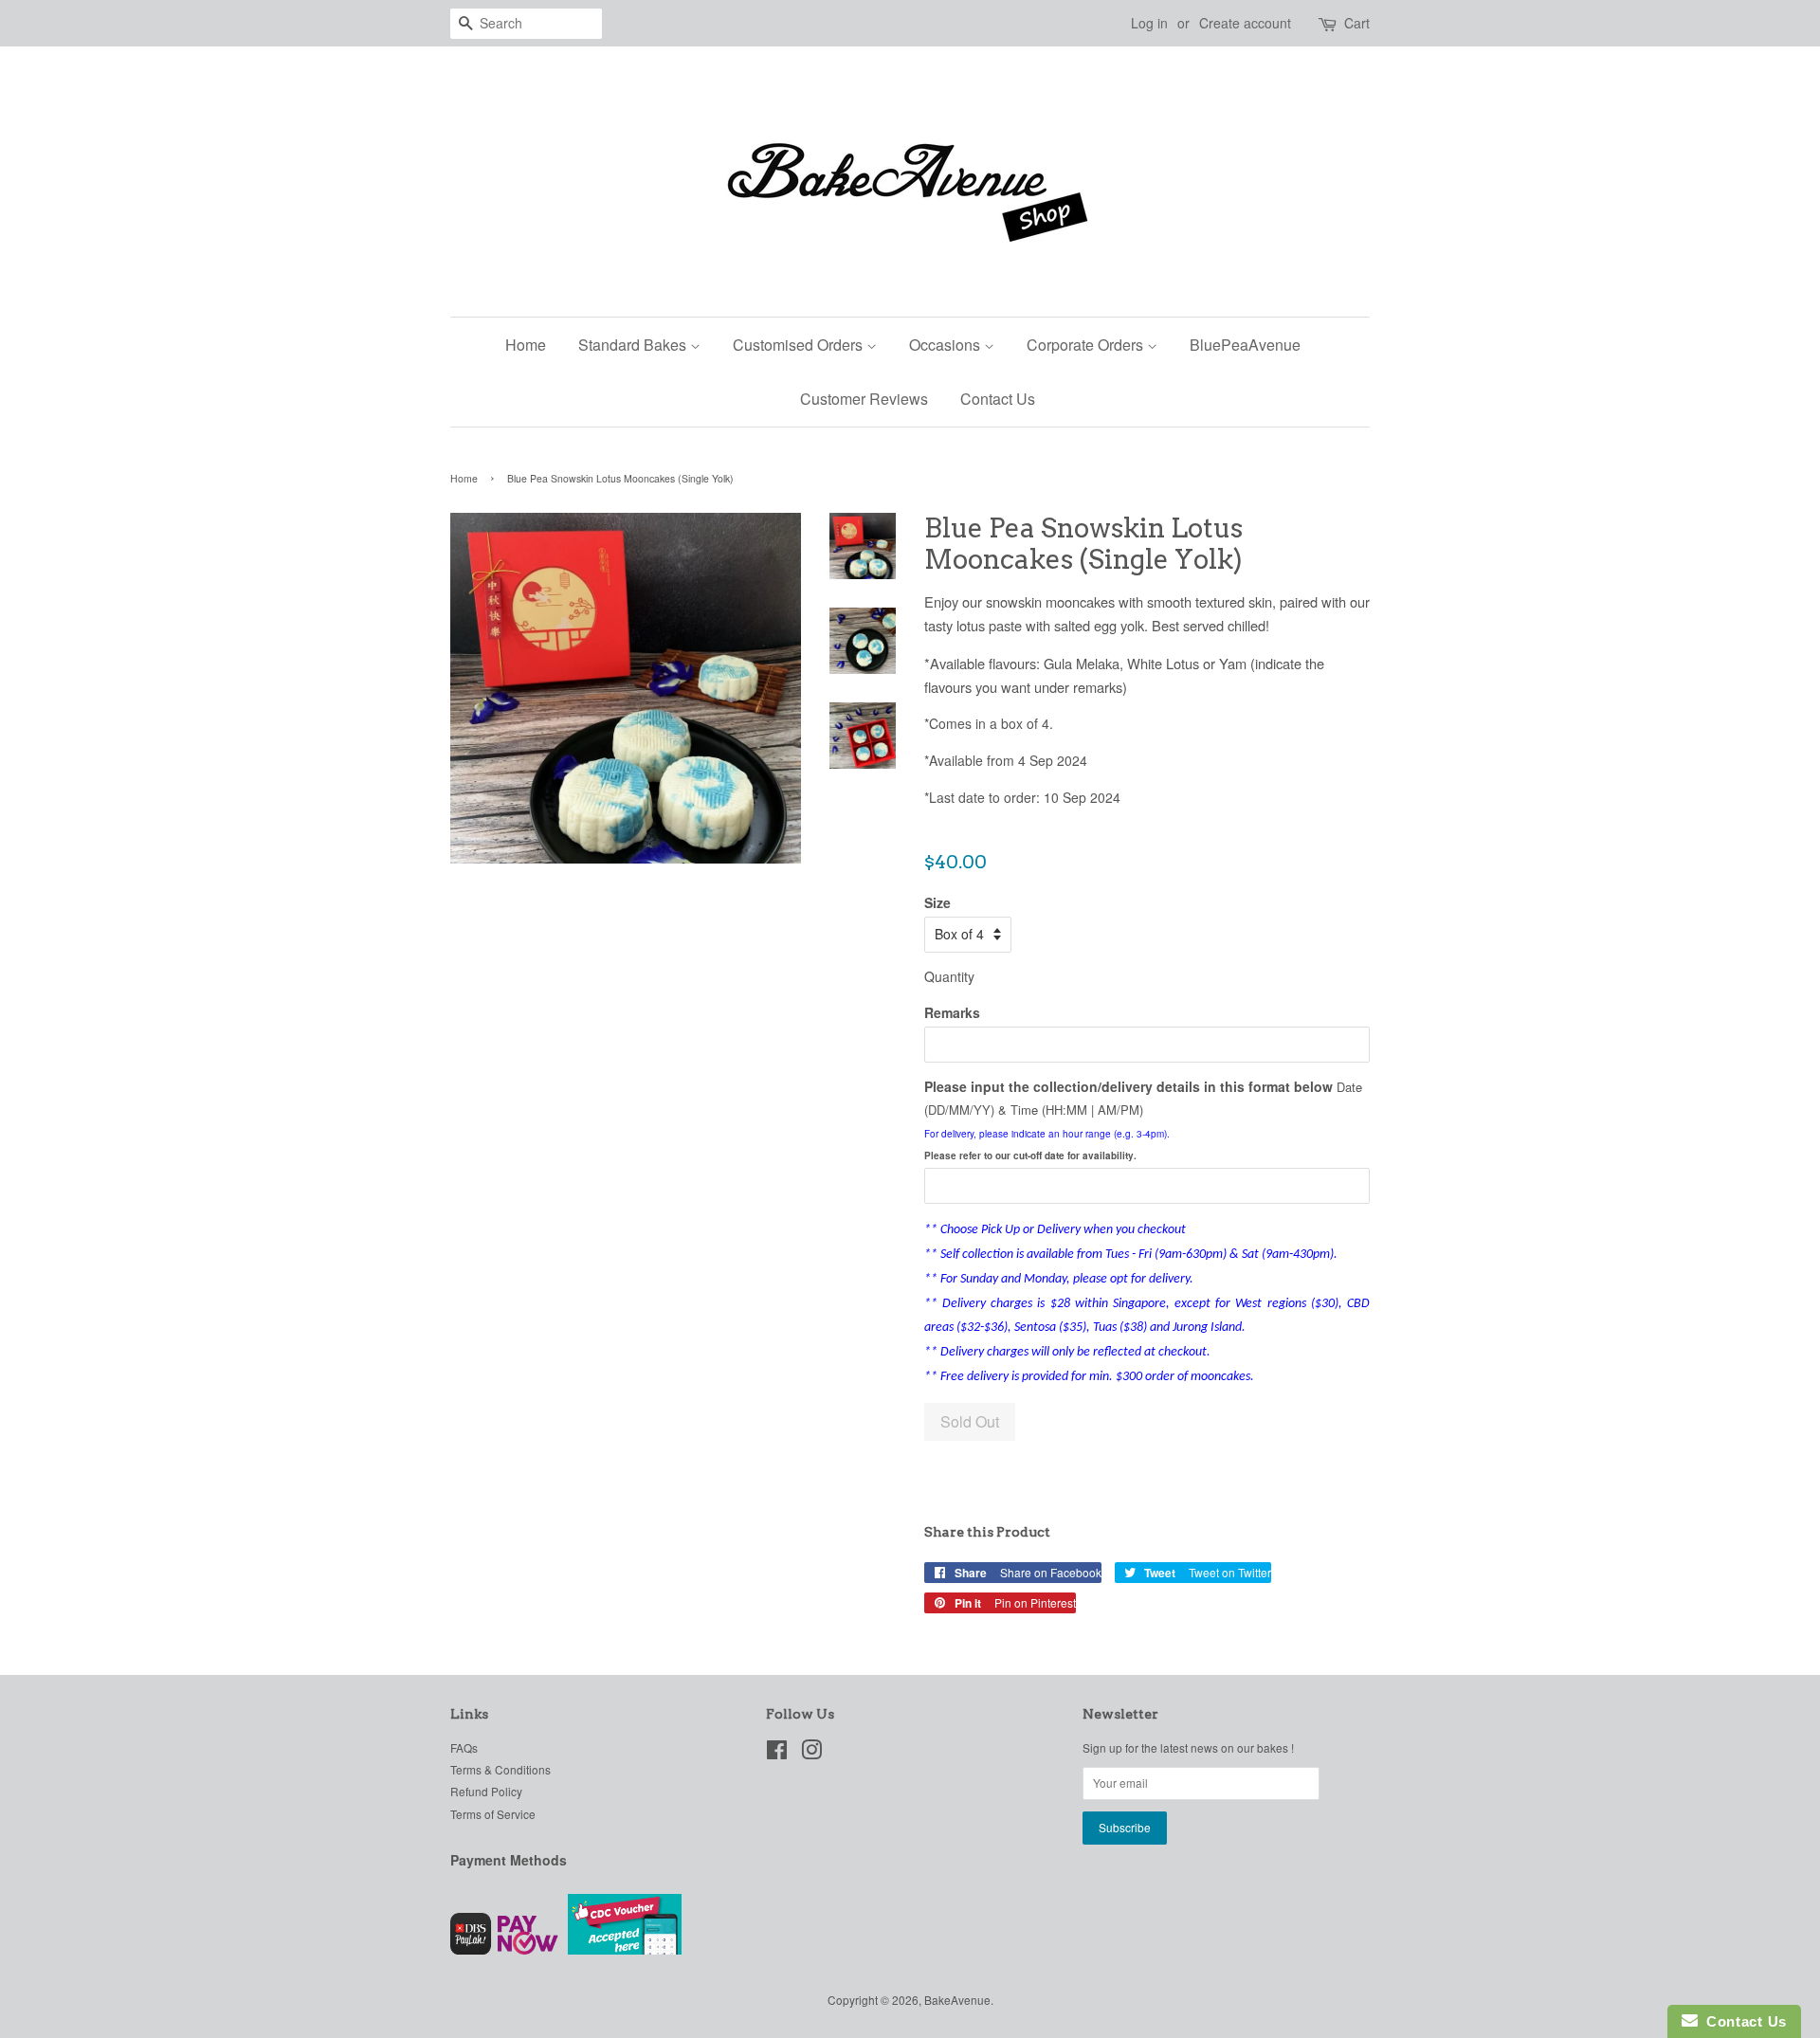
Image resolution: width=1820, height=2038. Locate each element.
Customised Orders (800, 345)
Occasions (946, 345)
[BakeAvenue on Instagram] (811, 1753)
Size (937, 902)
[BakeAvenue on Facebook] (777, 1753)
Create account (1245, 23)
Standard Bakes (634, 345)
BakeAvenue (957, 2000)
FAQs (464, 1747)
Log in (1149, 23)
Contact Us (998, 399)
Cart (1357, 23)
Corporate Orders (1087, 345)
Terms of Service (493, 1814)
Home (526, 345)
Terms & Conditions (500, 1769)
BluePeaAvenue (1245, 345)
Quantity (949, 976)
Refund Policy (486, 1791)
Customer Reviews (864, 399)
